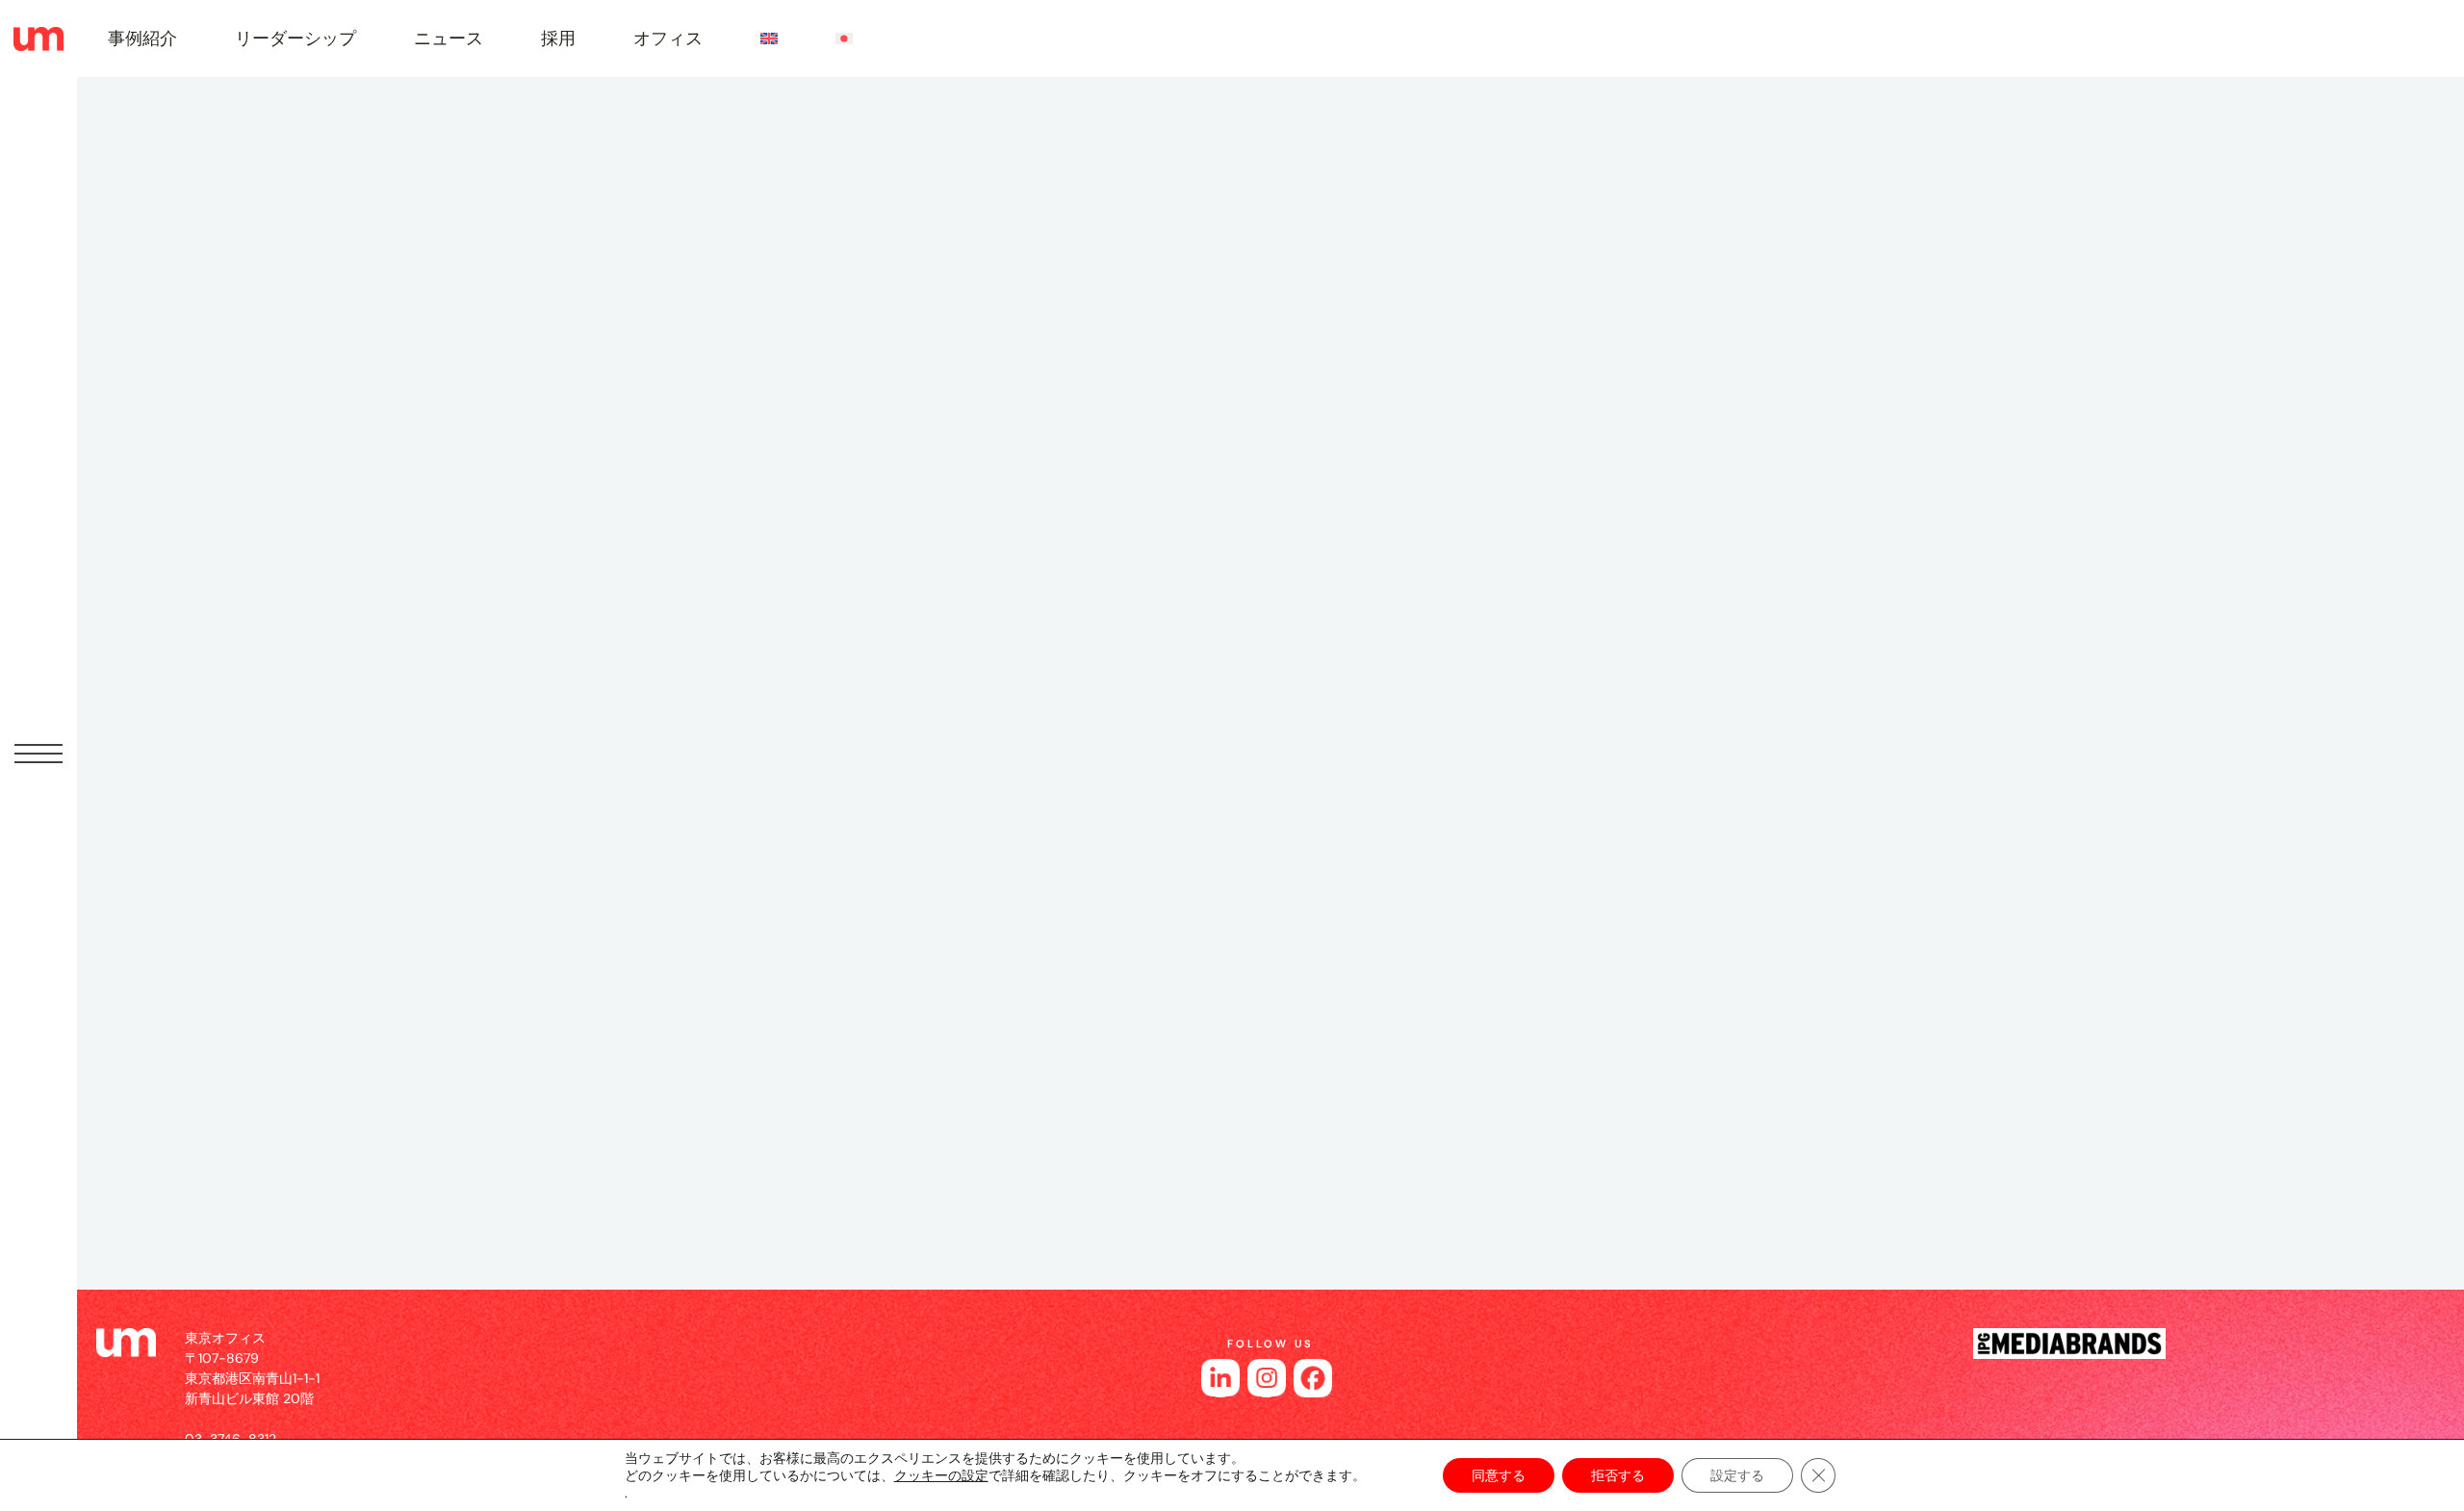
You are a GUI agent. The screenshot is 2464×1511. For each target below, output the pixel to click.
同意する (1499, 1475)
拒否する (1618, 1475)
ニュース (449, 38)
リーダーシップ (295, 38)
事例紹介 (142, 38)
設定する (1737, 1475)
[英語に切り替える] (769, 38)
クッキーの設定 (941, 1475)
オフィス (668, 38)
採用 (558, 38)
